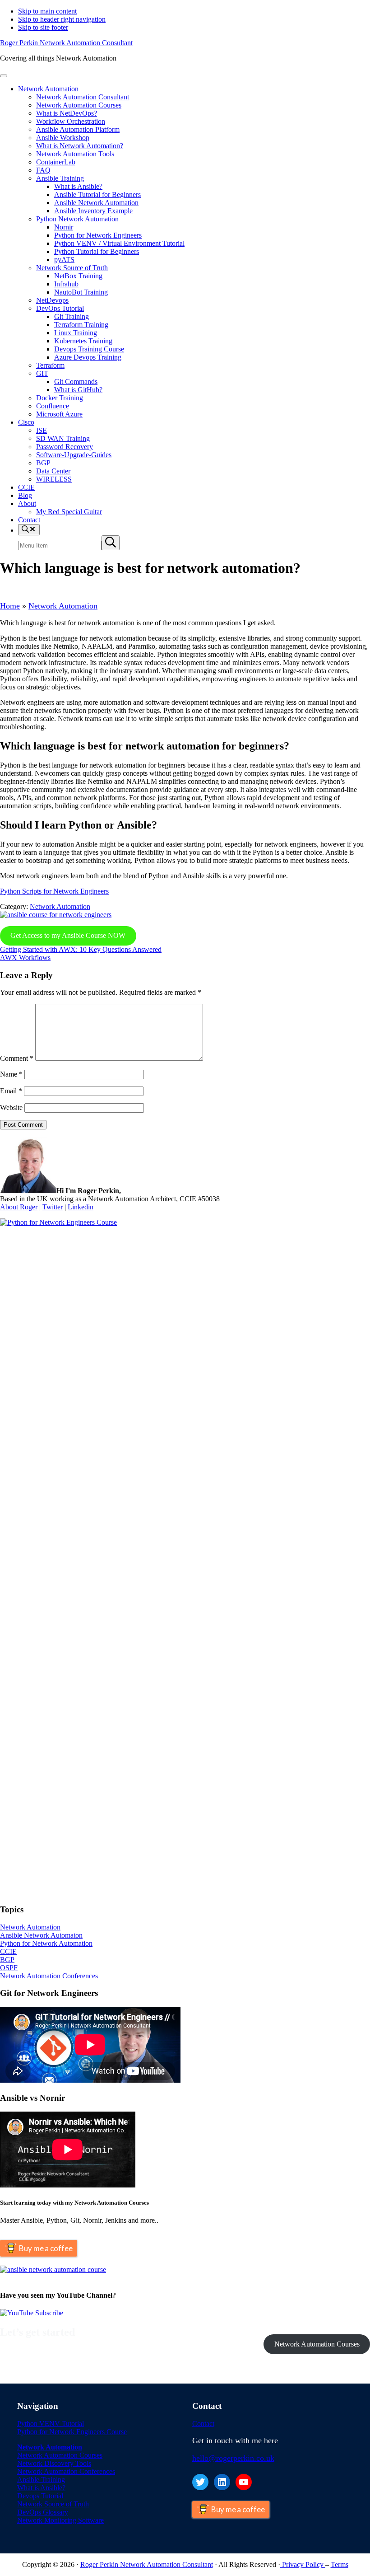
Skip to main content (47, 11)
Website (11, 1108)
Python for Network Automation (46, 1943)
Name (11, 1074)
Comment (17, 1058)
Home (10, 606)
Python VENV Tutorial (51, 2424)
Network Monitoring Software (60, 2520)
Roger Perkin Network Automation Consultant (66, 43)
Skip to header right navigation (62, 19)
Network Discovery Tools (54, 2463)
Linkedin (81, 1207)
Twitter (53, 1207)
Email (11, 1091)
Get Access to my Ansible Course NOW (68, 935)
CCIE (8, 1951)
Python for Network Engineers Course (72, 2432)
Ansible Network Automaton (41, 1935)
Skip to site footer (43, 27)
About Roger (19, 1207)
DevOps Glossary (43, 2512)
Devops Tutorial (40, 2496)
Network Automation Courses (317, 2344)
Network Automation (63, 606)
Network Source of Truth (53, 2504)
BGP (7, 1960)
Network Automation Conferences (49, 1976)
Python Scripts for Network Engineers (54, 891)
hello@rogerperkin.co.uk (233, 2458)
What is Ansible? (41, 2488)
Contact (203, 2424)
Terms (340, 2564)
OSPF (9, 1968)
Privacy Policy (303, 2564)
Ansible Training (41, 2480)
